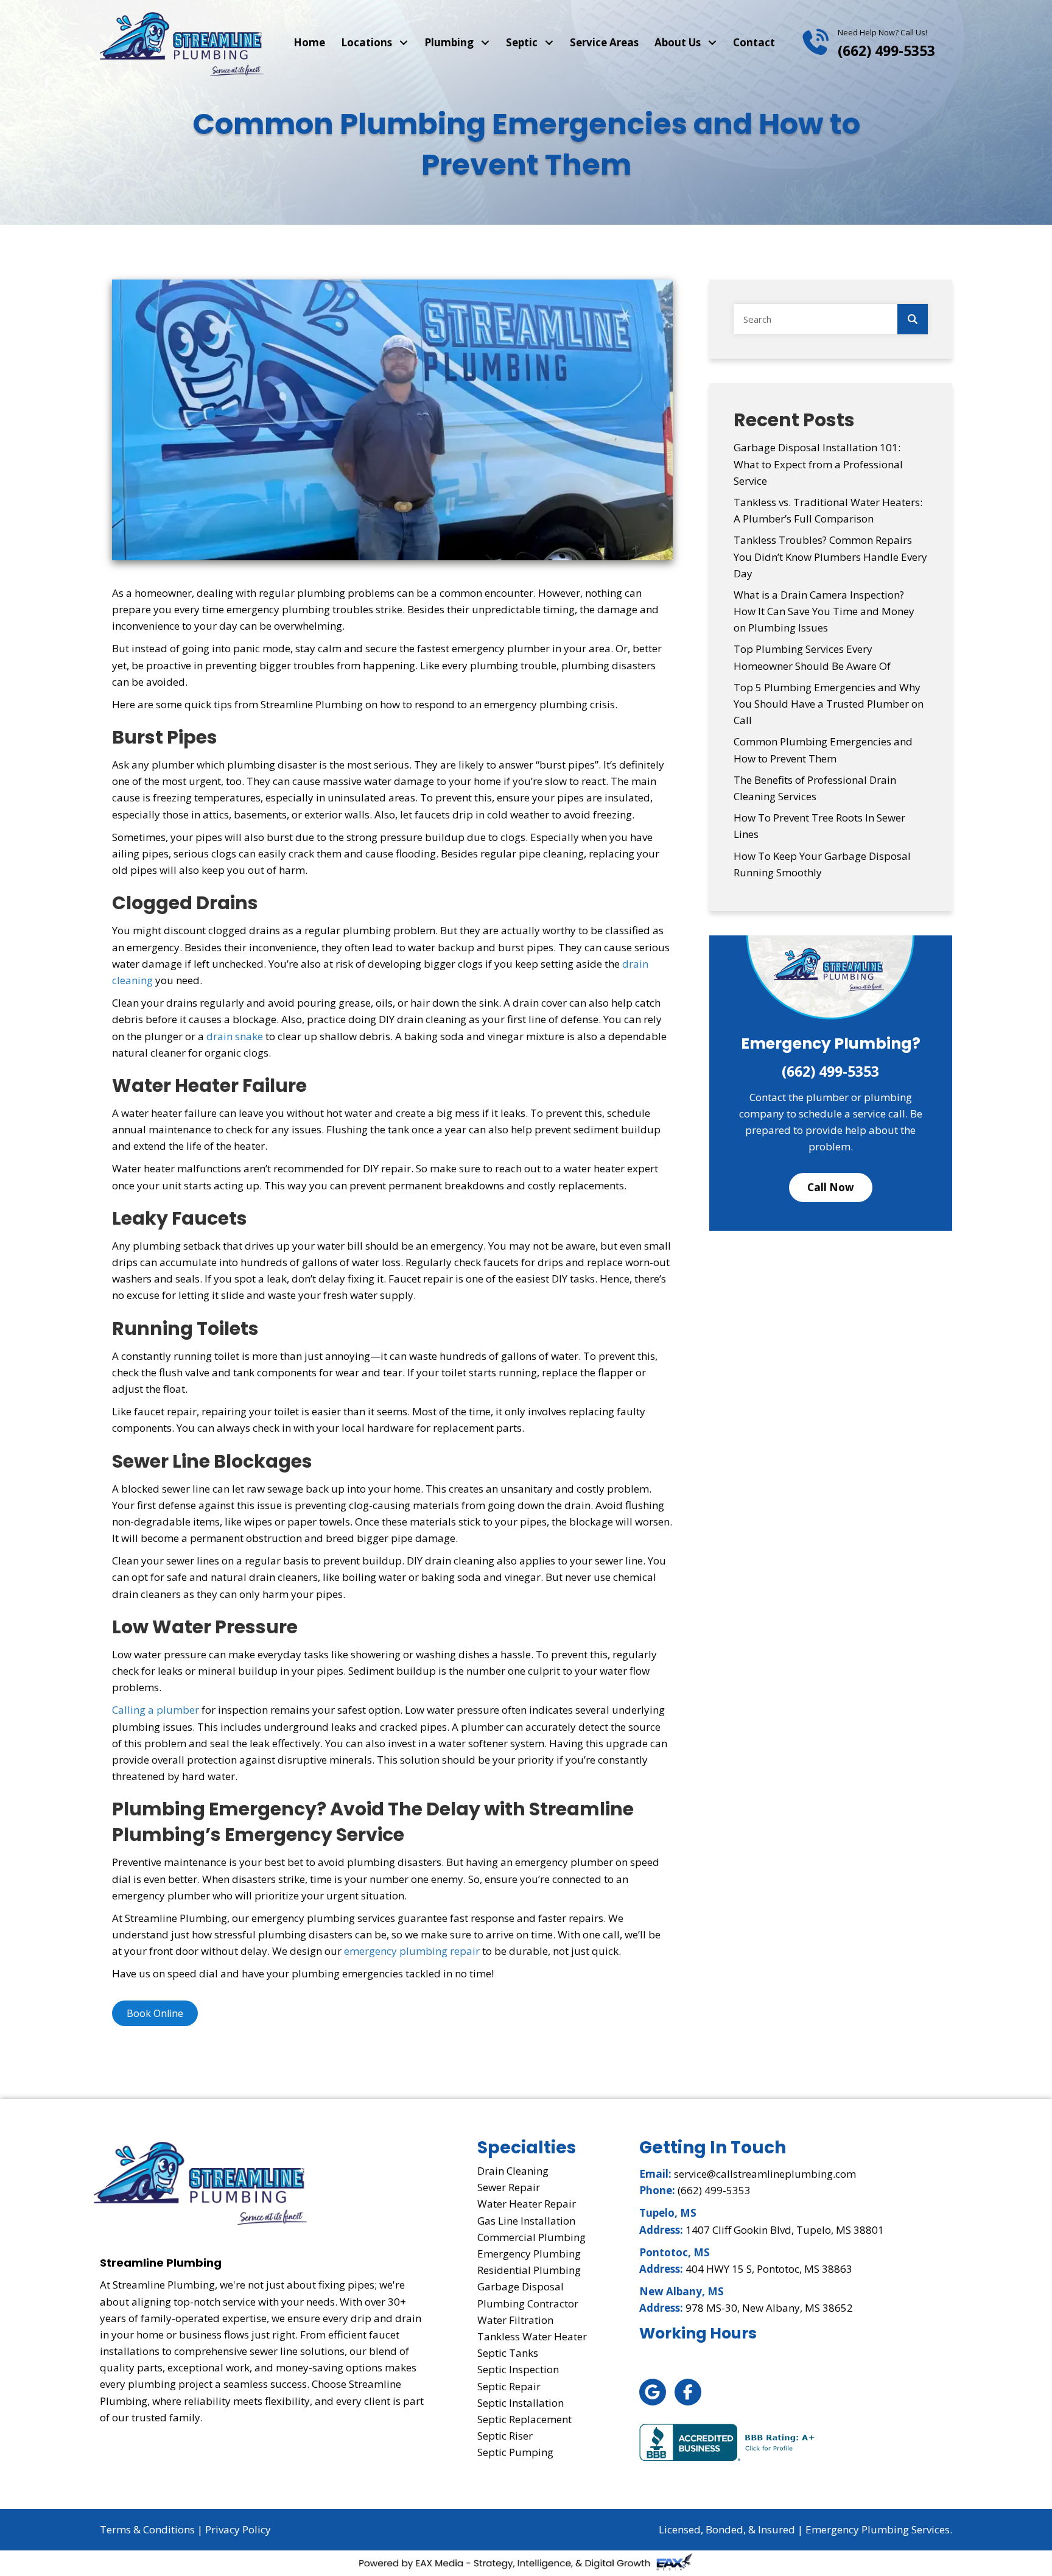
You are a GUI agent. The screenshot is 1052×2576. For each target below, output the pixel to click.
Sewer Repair (509, 2187)
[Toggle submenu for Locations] (403, 43)
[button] (831, 1187)
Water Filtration (515, 2320)
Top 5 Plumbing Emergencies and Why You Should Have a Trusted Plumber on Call (829, 704)
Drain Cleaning (513, 2171)
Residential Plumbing (529, 2270)
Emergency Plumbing (529, 2254)
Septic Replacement (524, 2419)
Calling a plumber (156, 1710)
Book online (155, 2013)
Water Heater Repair (527, 2204)
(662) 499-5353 (886, 51)
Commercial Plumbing (531, 2237)
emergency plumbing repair (412, 1951)
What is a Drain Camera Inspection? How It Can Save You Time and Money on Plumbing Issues (824, 611)
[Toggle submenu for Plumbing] (485, 43)
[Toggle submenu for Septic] (549, 43)
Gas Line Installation (526, 2221)
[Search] (913, 319)
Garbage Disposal (521, 2286)
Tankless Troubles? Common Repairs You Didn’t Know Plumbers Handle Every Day (830, 556)
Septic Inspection (518, 2369)
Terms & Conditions (147, 2529)
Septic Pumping (515, 2452)
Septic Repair (509, 2386)
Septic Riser (505, 2436)
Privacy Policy (238, 2529)
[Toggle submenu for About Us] (712, 43)
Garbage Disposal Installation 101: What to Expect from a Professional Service (818, 464)
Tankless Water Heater (532, 2336)
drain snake (235, 1036)
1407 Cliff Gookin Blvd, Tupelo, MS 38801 (785, 2230)
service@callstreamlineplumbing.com (765, 2174)
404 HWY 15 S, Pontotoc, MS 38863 (769, 2269)
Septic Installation (521, 2403)
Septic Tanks (508, 2353)
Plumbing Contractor (528, 2303)
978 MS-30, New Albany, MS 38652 (769, 2308)
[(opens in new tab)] (728, 2441)
